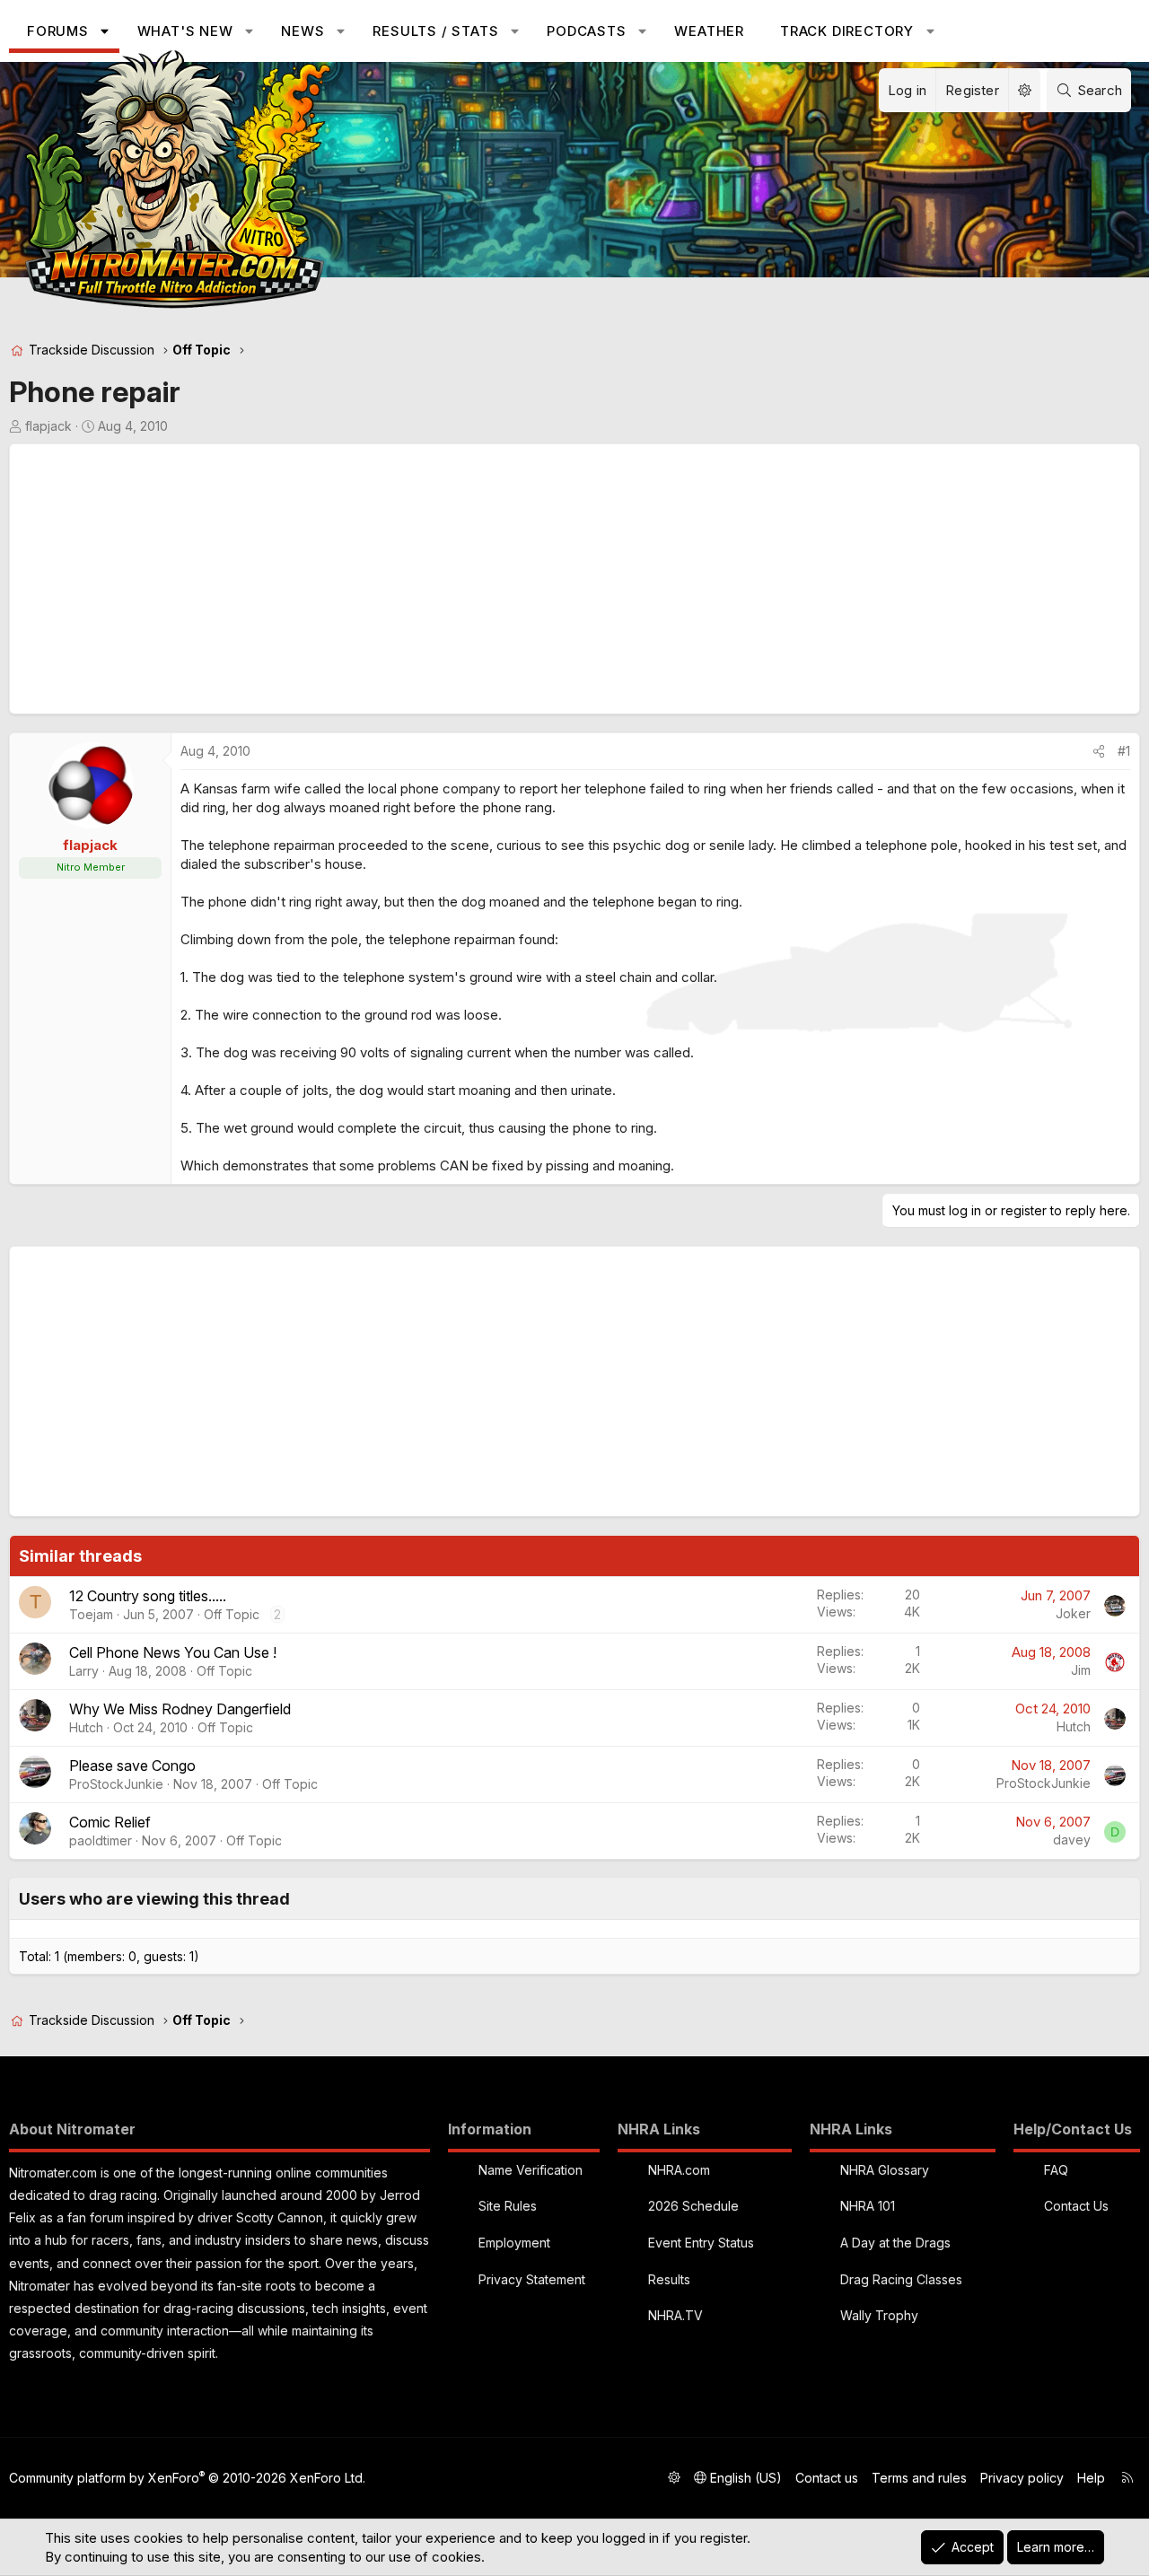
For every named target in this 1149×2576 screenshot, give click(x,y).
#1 (1124, 751)
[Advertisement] (557, 579)
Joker (1073, 1613)
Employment (514, 2243)
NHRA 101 (868, 2206)
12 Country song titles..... (148, 1596)
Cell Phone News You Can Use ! (173, 1652)
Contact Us (1076, 2206)
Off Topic (232, 1614)
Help (1091, 2478)
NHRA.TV (675, 2315)
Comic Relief (110, 1822)
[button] (105, 31)
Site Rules (508, 2206)
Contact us (827, 2478)
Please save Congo (132, 1766)
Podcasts (586, 31)
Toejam (91, 1614)
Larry (84, 1671)
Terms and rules (919, 2478)
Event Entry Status (701, 2243)
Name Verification (531, 2170)
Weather (709, 31)
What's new (185, 31)
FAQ (1056, 2170)
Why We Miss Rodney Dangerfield (180, 1709)
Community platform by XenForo (187, 2478)
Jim (1081, 1670)
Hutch (86, 1727)
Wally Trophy (879, 2315)
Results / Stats (435, 31)
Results (669, 2279)
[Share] (1099, 751)
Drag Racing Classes (901, 2279)
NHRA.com (679, 2170)
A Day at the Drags (895, 2243)
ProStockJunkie (116, 1784)
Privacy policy (1022, 2478)
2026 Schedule (693, 2206)
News (303, 31)
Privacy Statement (532, 2279)
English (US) (744, 2478)
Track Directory (847, 31)
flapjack (48, 426)
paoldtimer (101, 1840)
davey (1072, 1840)
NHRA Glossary (885, 2170)
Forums (58, 31)
